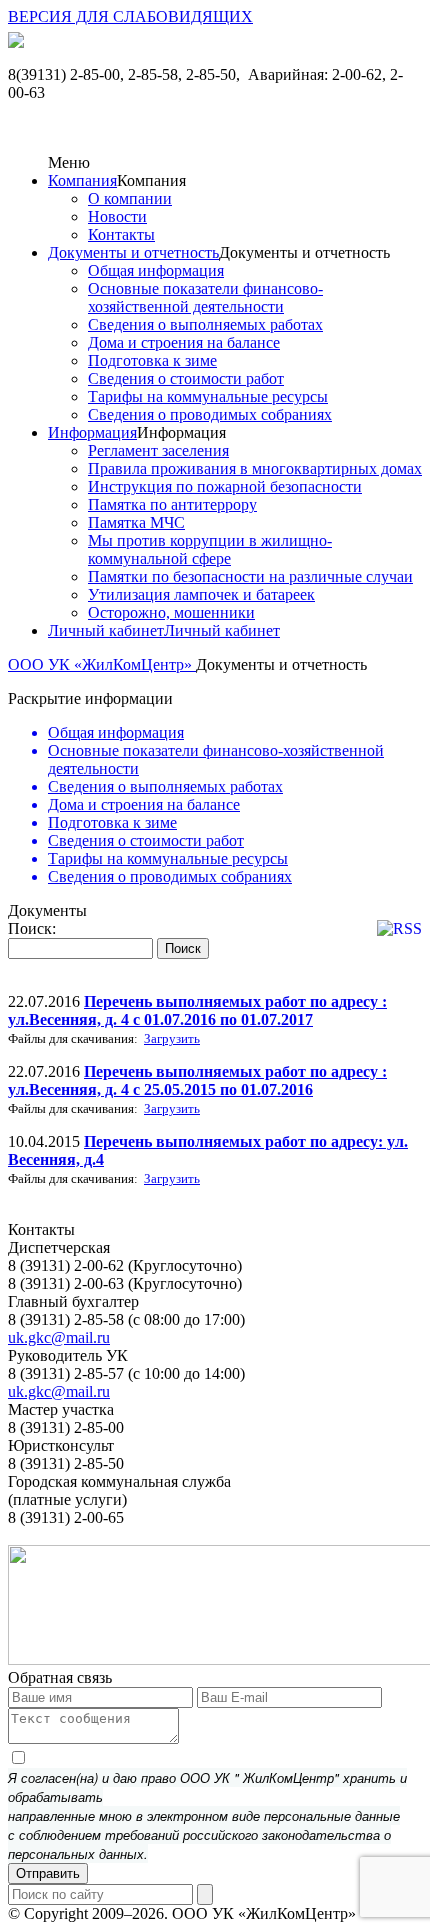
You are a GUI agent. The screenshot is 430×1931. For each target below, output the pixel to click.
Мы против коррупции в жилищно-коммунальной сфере (210, 549)
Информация (92, 432)
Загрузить (172, 1038)
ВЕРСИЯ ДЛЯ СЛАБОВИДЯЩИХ (130, 16)
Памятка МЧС (136, 522)
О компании (130, 198)
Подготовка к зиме (152, 360)
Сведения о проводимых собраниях (210, 414)
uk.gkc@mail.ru (59, 1337)
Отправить (48, 1873)
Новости (117, 216)
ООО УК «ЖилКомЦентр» (102, 664)
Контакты (121, 234)
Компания (82, 180)
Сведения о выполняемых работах (205, 324)
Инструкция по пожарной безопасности (225, 486)
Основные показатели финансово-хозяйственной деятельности (205, 297)
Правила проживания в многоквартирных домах (255, 468)
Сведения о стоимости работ (186, 378)
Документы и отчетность (133, 252)
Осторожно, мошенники (171, 612)
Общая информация (156, 270)
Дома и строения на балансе (184, 342)
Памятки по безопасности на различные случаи (250, 576)
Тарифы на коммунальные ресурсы (208, 396)
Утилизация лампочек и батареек (201, 594)
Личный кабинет (106, 630)
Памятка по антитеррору (172, 504)
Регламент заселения (158, 450)
